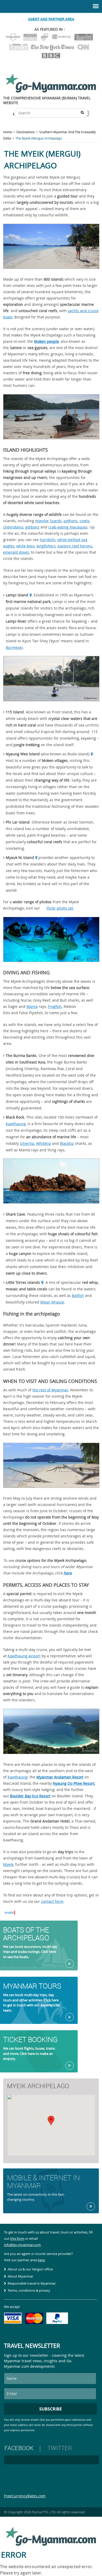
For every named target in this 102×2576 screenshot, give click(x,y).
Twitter (60, 2448)
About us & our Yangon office (30, 2269)
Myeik (8, 1864)
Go (70, 1964)
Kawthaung (16, 1124)
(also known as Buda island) (48, 754)
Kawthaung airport (24, 1656)
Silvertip (27, 1143)
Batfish (78, 1295)
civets (84, 521)
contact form (52, 1901)
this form (17, 2238)
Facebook (19, 2448)
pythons (71, 521)
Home (8, 132)
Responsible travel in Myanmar (32, 2283)
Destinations (26, 132)
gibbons (32, 527)
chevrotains (13, 527)
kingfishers (46, 546)
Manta (32, 1006)
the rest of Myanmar (50, 1390)
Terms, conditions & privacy (29, 2290)
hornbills (48, 540)
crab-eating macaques (68, 527)
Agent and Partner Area (51, 19)
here (68, 1573)
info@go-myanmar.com (22, 2245)
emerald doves (16, 552)
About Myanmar (20, 2276)
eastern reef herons (75, 546)
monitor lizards (48, 521)
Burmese (14, 647)
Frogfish (55, 1006)
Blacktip (67, 1143)
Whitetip (44, 1143)
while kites (25, 546)
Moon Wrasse (52, 1302)
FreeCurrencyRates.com (25, 2496)
